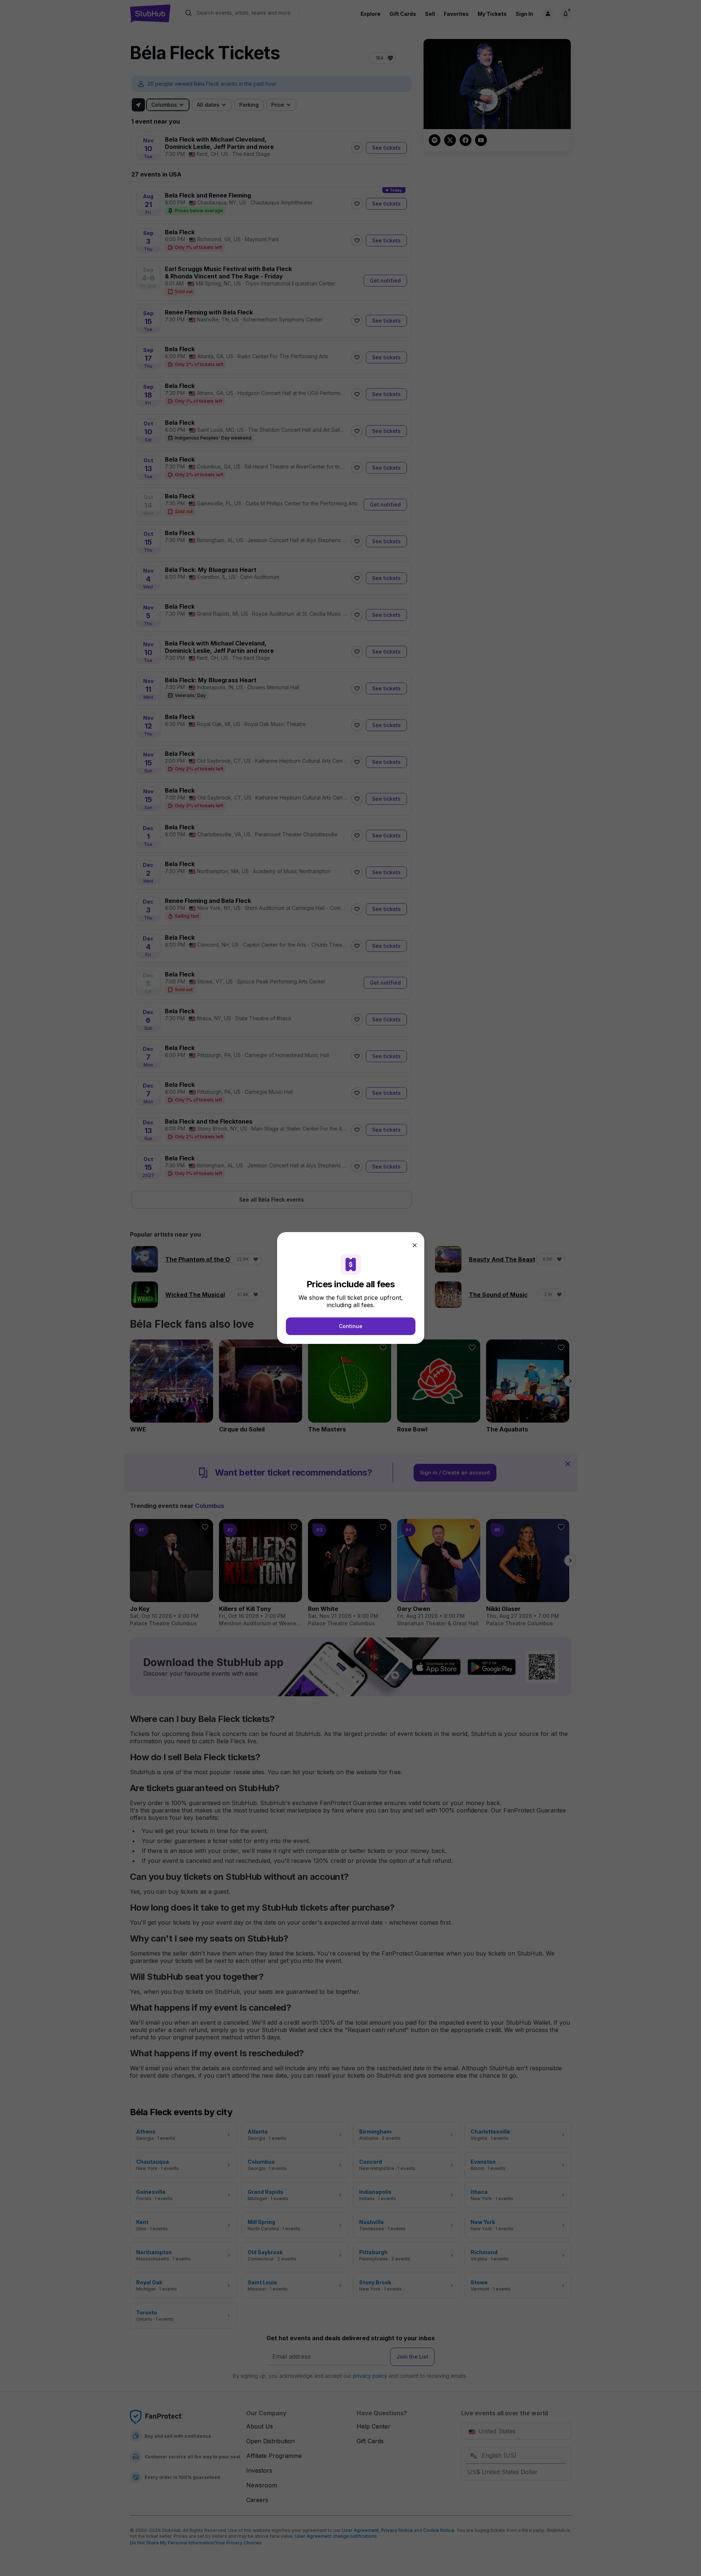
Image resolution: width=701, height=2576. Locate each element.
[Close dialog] (415, 1245)
